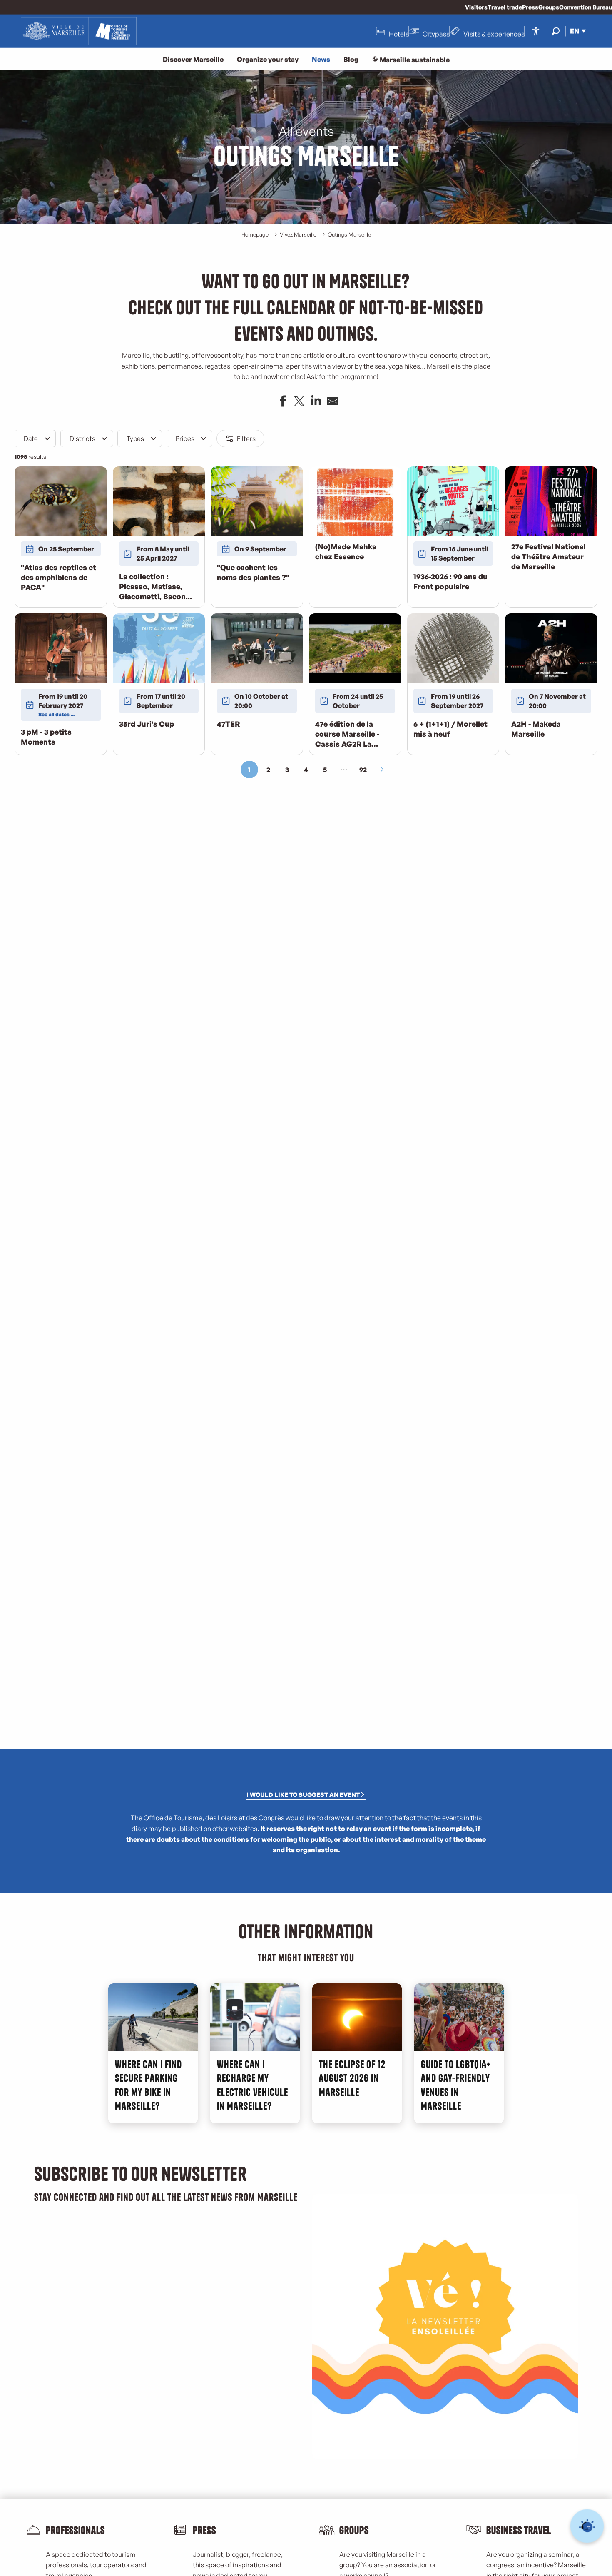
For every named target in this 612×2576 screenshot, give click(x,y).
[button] (556, 31)
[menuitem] (79, 31)
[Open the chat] (587, 2526)
